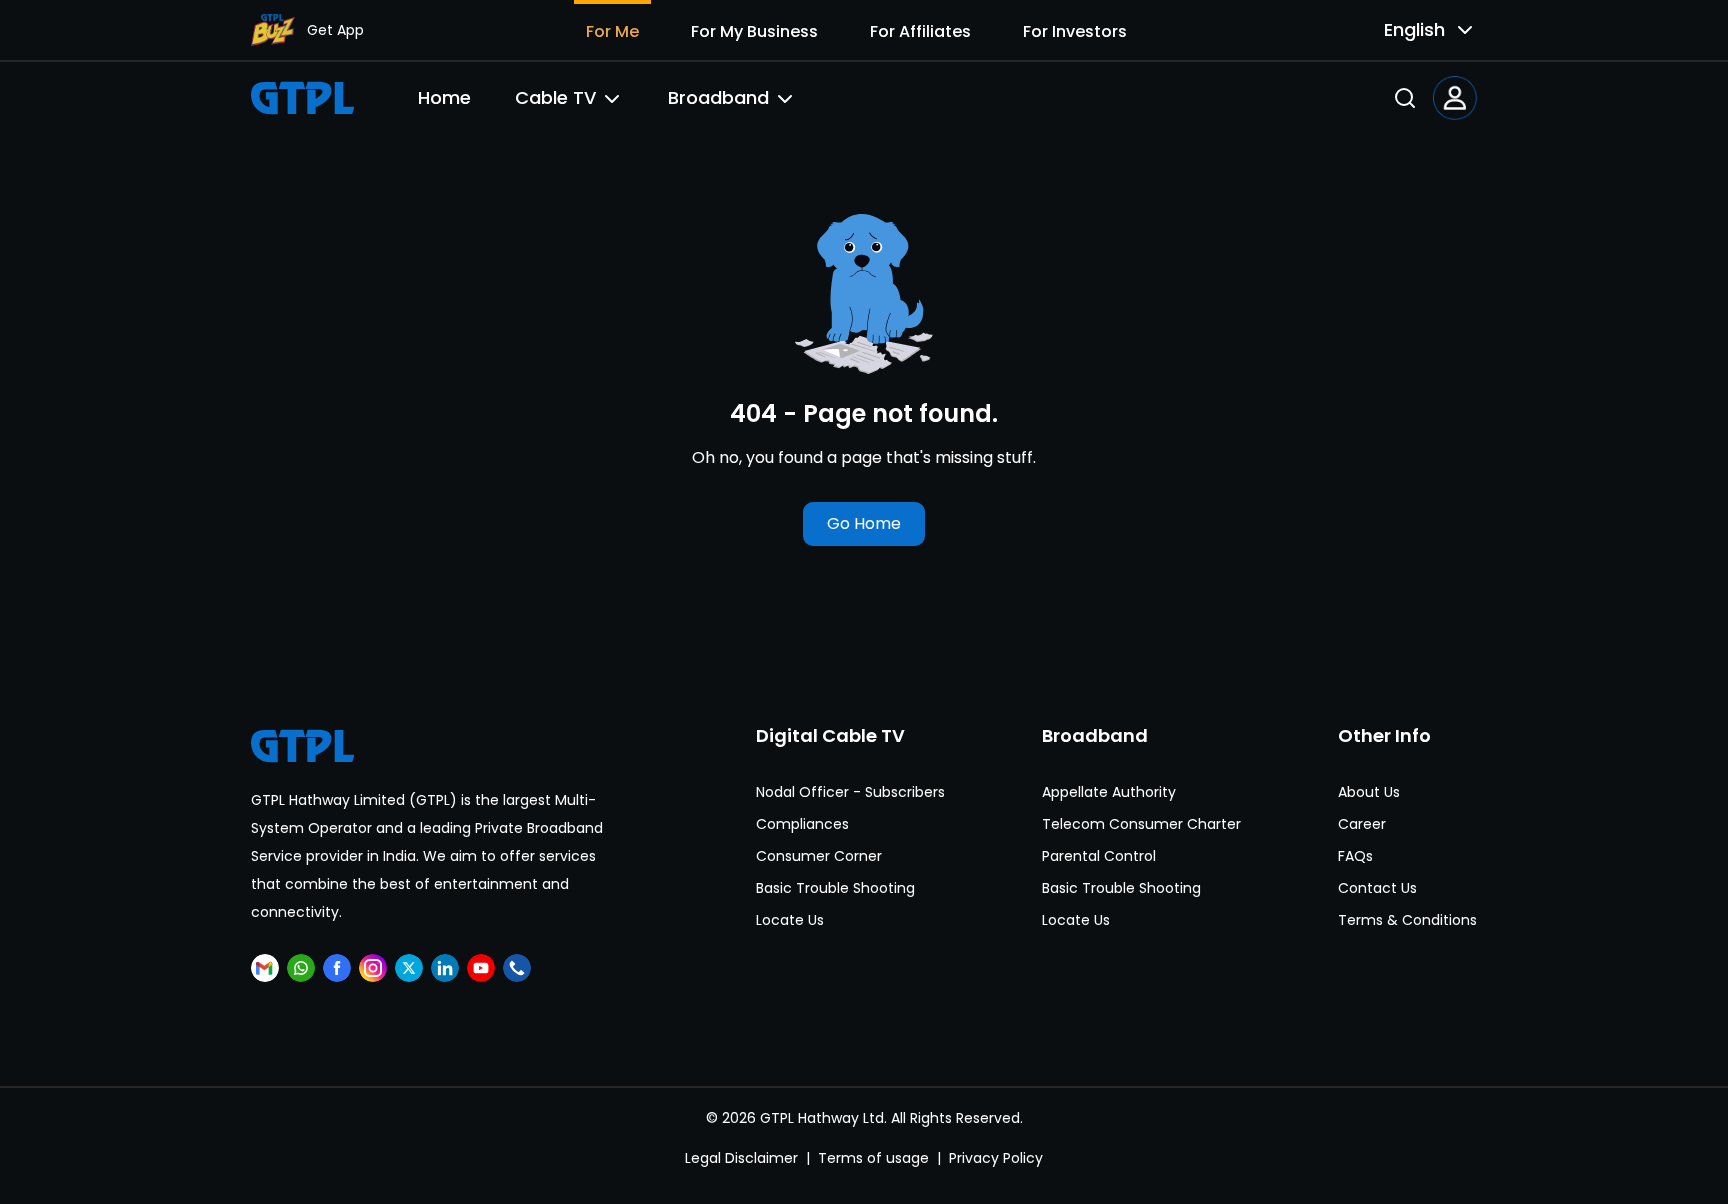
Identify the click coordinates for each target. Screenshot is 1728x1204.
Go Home (864, 523)
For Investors (1075, 31)
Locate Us (790, 920)
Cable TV (555, 97)
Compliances (802, 824)
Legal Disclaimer (741, 1158)
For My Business (754, 31)
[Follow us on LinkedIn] (445, 968)
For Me (612, 31)
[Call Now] (517, 968)
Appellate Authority (1109, 792)
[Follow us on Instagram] (373, 968)
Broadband (718, 97)
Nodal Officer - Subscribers (850, 792)
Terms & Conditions (1407, 920)
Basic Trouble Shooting (835, 888)
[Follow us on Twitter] (409, 968)
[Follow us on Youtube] (481, 968)
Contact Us (1377, 888)
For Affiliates (920, 31)
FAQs (1355, 856)
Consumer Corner (819, 856)
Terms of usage (873, 1158)
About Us (1369, 792)
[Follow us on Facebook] (337, 968)
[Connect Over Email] (265, 968)
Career (1362, 824)
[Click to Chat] (301, 968)
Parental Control (1099, 856)
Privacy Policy (996, 1158)
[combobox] (1413, 30)
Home (444, 97)
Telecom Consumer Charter (1141, 824)
